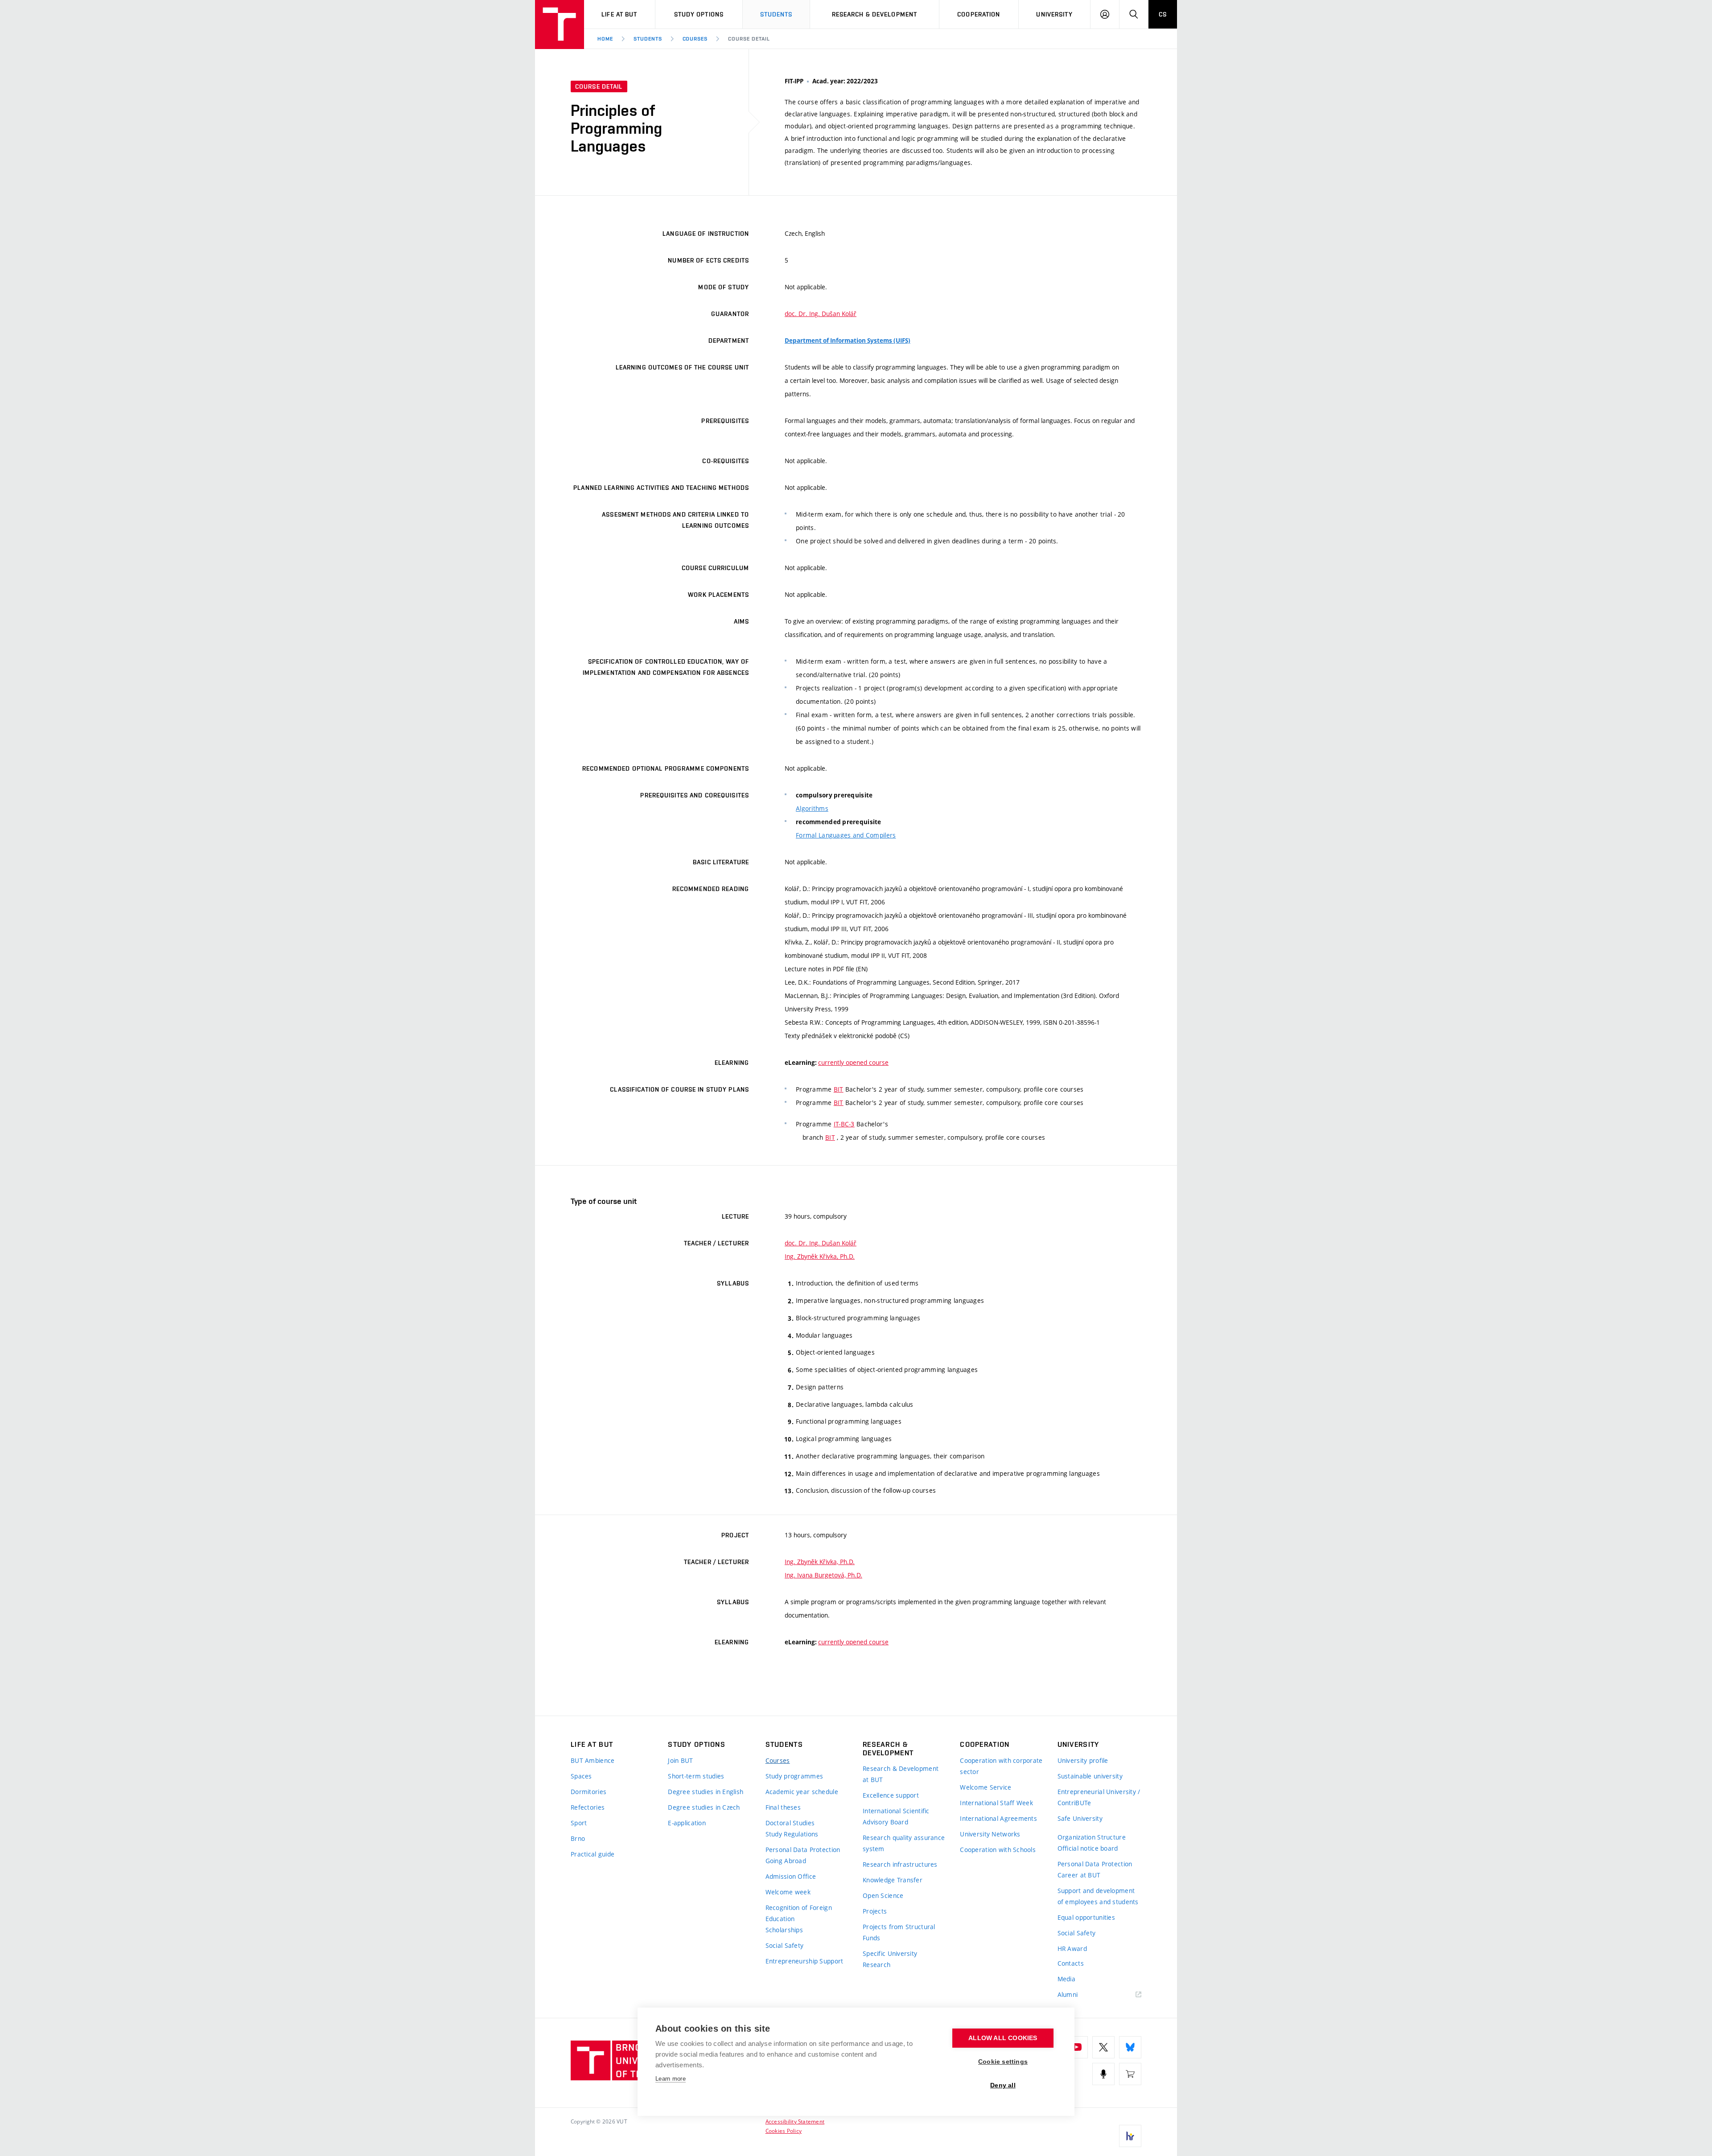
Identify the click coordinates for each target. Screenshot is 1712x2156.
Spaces (581, 1776)
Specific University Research (890, 1959)
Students (776, 14)
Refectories (588, 1807)
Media (1066, 1979)
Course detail (749, 39)
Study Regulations (792, 1834)
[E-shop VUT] (1130, 2074)
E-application (687, 1823)
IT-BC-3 (844, 1124)
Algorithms (812, 808)
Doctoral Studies (790, 1823)
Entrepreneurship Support (805, 1961)
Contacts (1071, 1963)
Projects (875, 1911)
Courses (695, 39)
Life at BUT (619, 14)
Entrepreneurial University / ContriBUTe (1099, 1797)
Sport (579, 1823)
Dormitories (588, 1792)
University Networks (990, 1834)
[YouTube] (1077, 2047)
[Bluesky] (1130, 2047)
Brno (578, 1838)
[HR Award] (1130, 2136)
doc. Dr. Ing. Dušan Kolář (821, 314)
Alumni (1068, 1994)
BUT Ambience (593, 1760)
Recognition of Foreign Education (799, 1913)
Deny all (1003, 2085)
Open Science (883, 1895)
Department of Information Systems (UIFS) (848, 341)
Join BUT (680, 1760)
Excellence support (891, 1795)
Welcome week (788, 1892)
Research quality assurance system (904, 1843)
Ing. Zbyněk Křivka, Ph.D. (820, 1256)
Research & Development (875, 14)
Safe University (1080, 1818)
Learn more (671, 2079)
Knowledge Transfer (893, 1880)
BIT (839, 1089)
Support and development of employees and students (1098, 1896)
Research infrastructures (900, 1864)
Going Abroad (786, 1861)
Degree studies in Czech (704, 1807)
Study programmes (794, 1776)
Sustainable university (1090, 1776)
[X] (1103, 2047)
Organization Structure (1092, 1837)
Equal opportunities (1086, 1917)
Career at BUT (1079, 1875)
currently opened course (853, 1062)
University (1054, 14)
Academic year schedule (802, 1792)
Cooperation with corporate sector (1001, 1766)
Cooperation (979, 14)
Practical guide (593, 1854)
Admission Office (791, 1876)
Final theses (783, 1807)
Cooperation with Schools (998, 1850)
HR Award (1072, 1949)
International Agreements (998, 1818)
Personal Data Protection (803, 1850)
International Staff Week (996, 1803)
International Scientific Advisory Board (896, 1816)
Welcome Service (986, 1787)
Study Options (699, 14)
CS (1163, 14)
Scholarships (784, 1930)
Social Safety (785, 1945)
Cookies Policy (784, 2131)
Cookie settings (1003, 2062)
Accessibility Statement (795, 2121)
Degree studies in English (706, 1792)
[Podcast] (1103, 2074)
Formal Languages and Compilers (846, 835)
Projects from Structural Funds (899, 1932)
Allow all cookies (1003, 2038)
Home (605, 39)
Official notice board (1088, 1848)
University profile (1083, 1760)
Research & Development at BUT (901, 1774)
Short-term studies (696, 1776)
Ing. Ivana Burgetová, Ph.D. (823, 1575)
